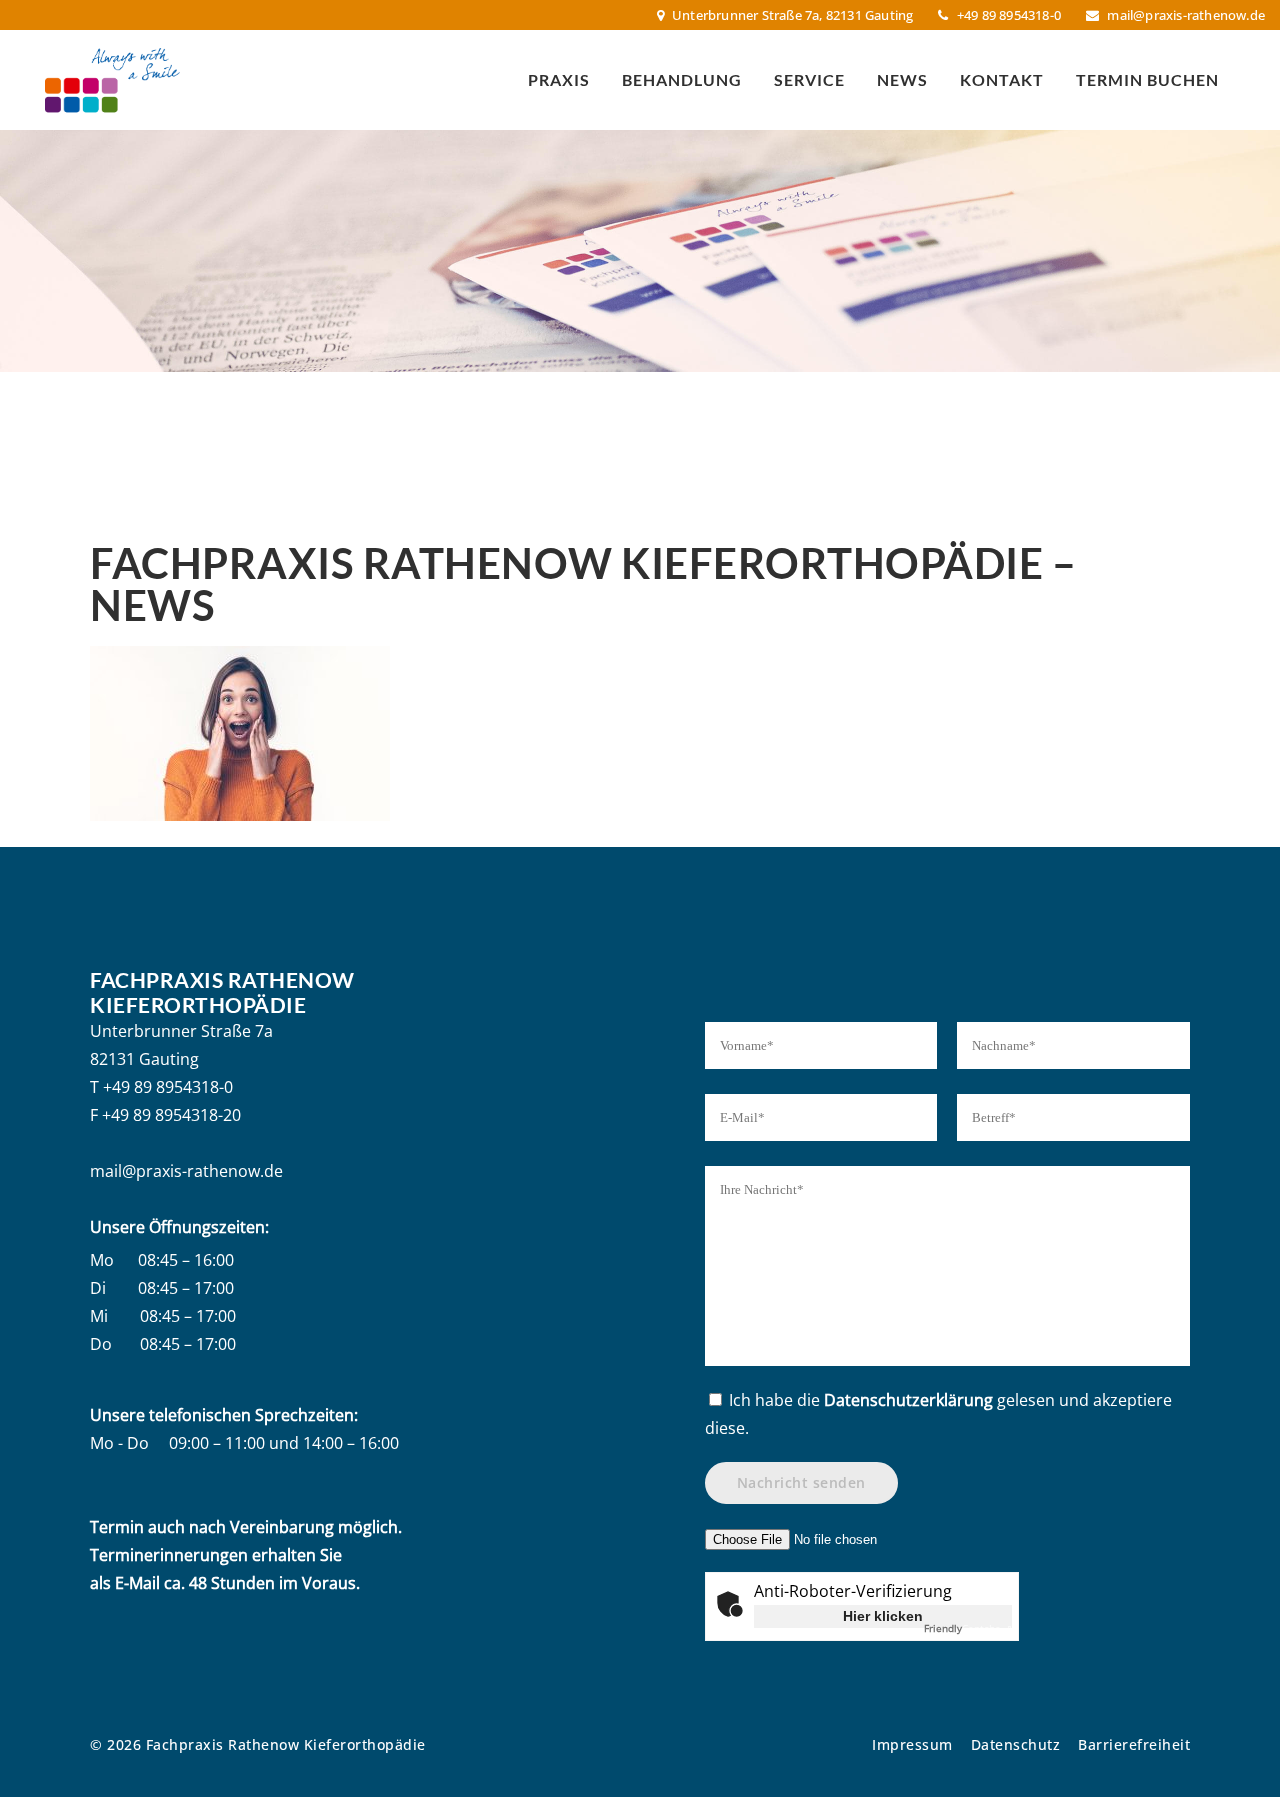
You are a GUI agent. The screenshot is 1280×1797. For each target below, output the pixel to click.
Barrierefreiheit (1134, 1744)
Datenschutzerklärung (908, 1400)
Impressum (912, 1744)
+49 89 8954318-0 (168, 1087)
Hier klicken (883, 1616)
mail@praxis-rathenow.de (1186, 15)
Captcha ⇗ (968, 1628)
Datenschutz (1016, 1744)
